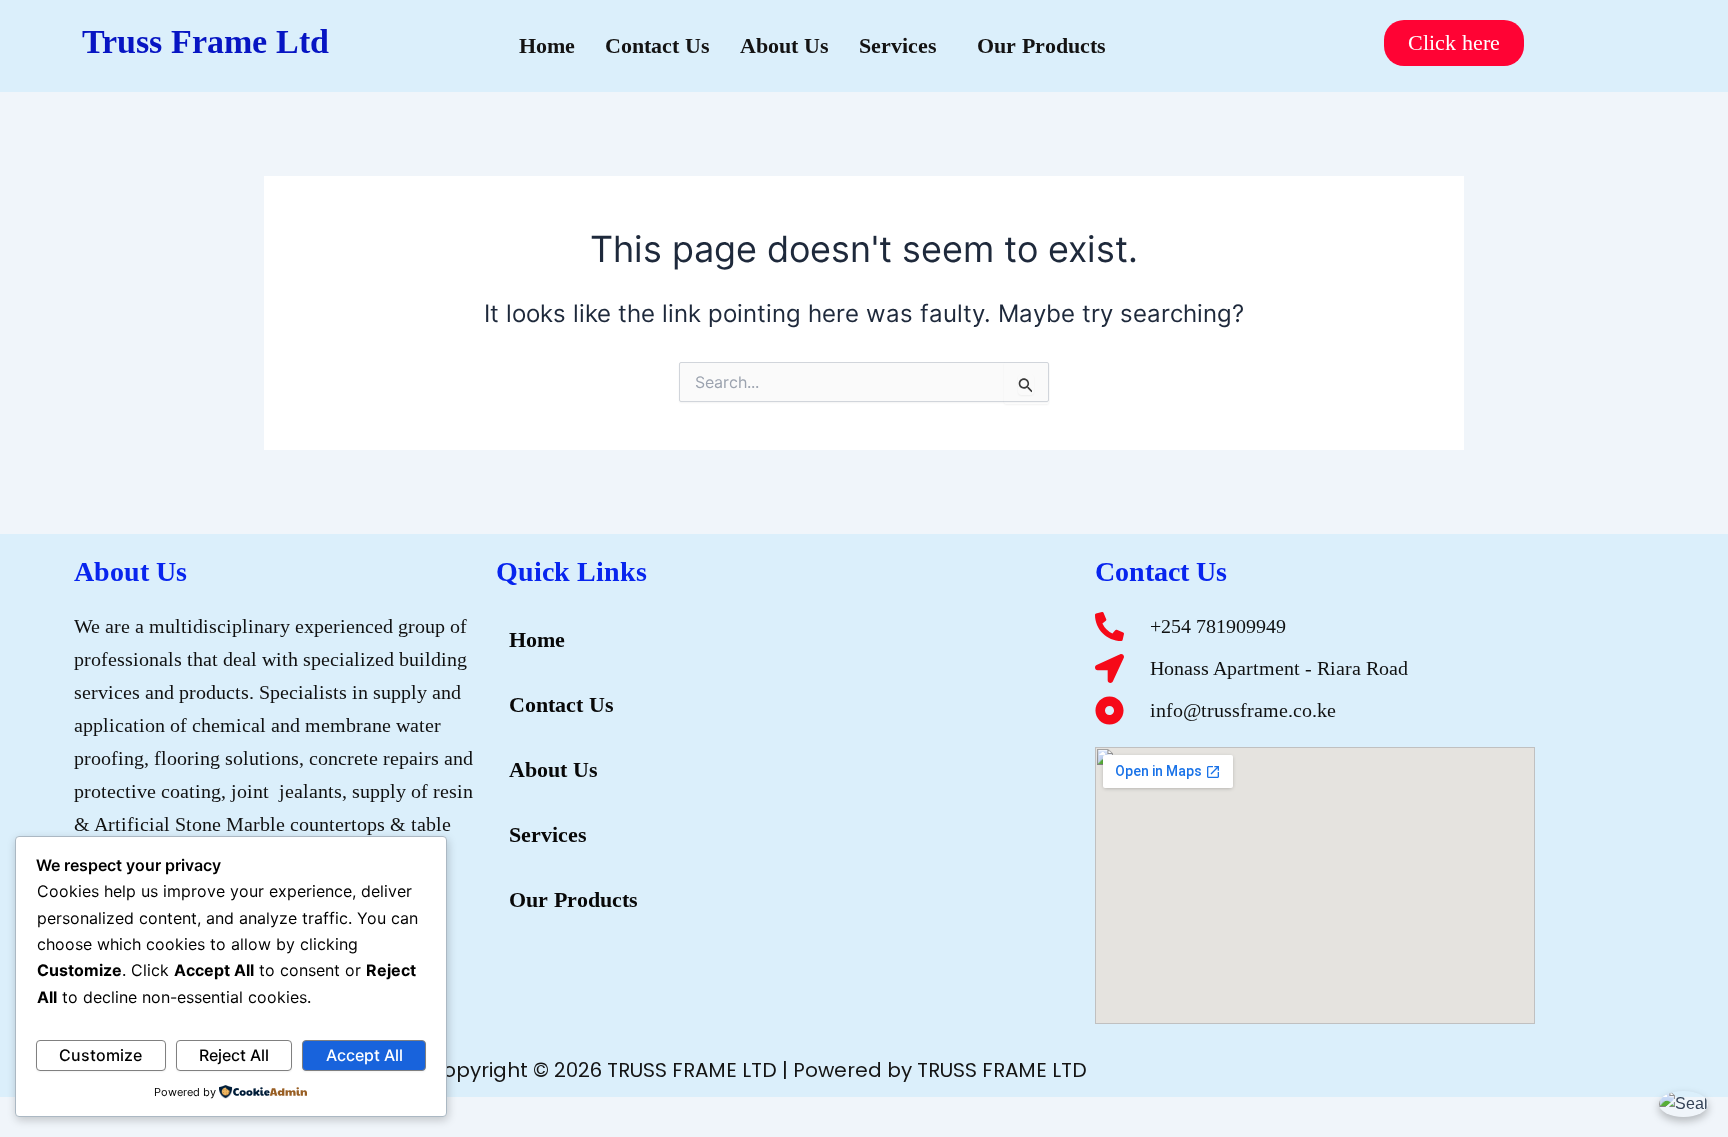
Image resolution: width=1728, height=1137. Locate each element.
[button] (903, 46)
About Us (784, 45)
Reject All (234, 1055)
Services (898, 45)
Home (547, 45)
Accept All (364, 1055)
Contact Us (657, 45)
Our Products (1041, 45)
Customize (100, 1055)
